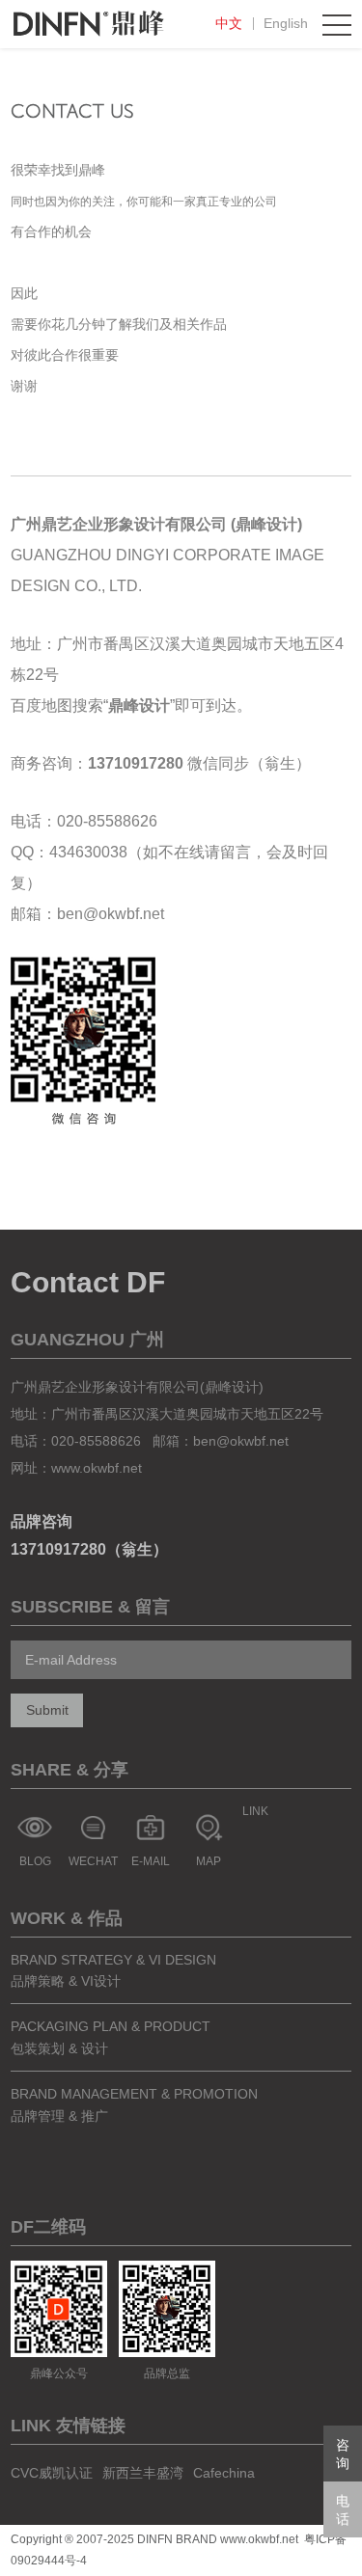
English (286, 23)
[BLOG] (35, 1828)
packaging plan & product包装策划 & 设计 (111, 2037)
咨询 (343, 2454)
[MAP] (209, 1828)
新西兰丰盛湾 (143, 2473)
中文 (229, 23)
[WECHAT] (93, 1828)
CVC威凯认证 (52, 2473)
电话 (343, 2510)
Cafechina (224, 2473)
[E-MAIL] (151, 1828)
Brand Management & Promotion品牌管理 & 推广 (134, 2104)
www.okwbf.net (97, 1468)
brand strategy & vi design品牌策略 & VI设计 (113, 1970)
